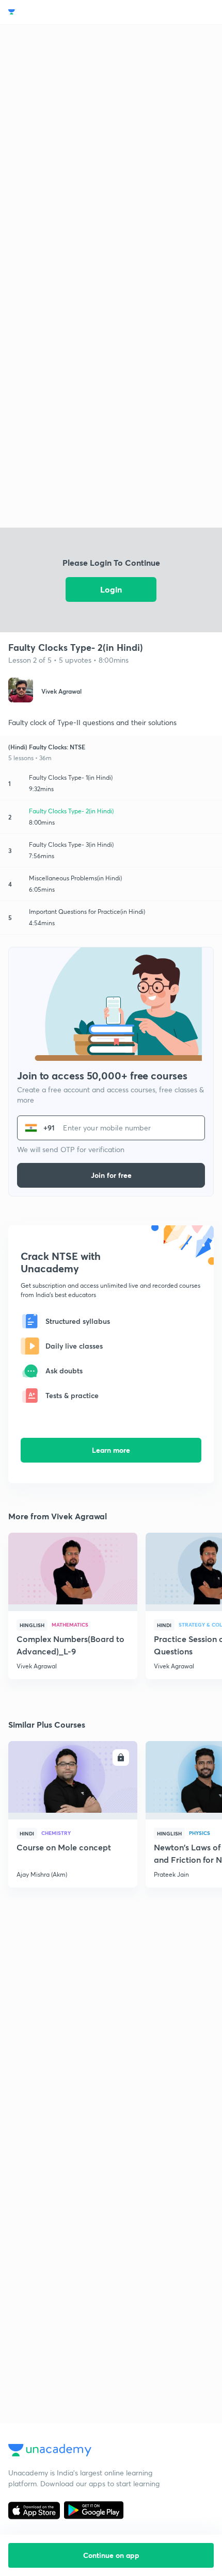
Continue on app (111, 2555)
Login (111, 589)
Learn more (111, 1450)
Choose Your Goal (53, 12)
